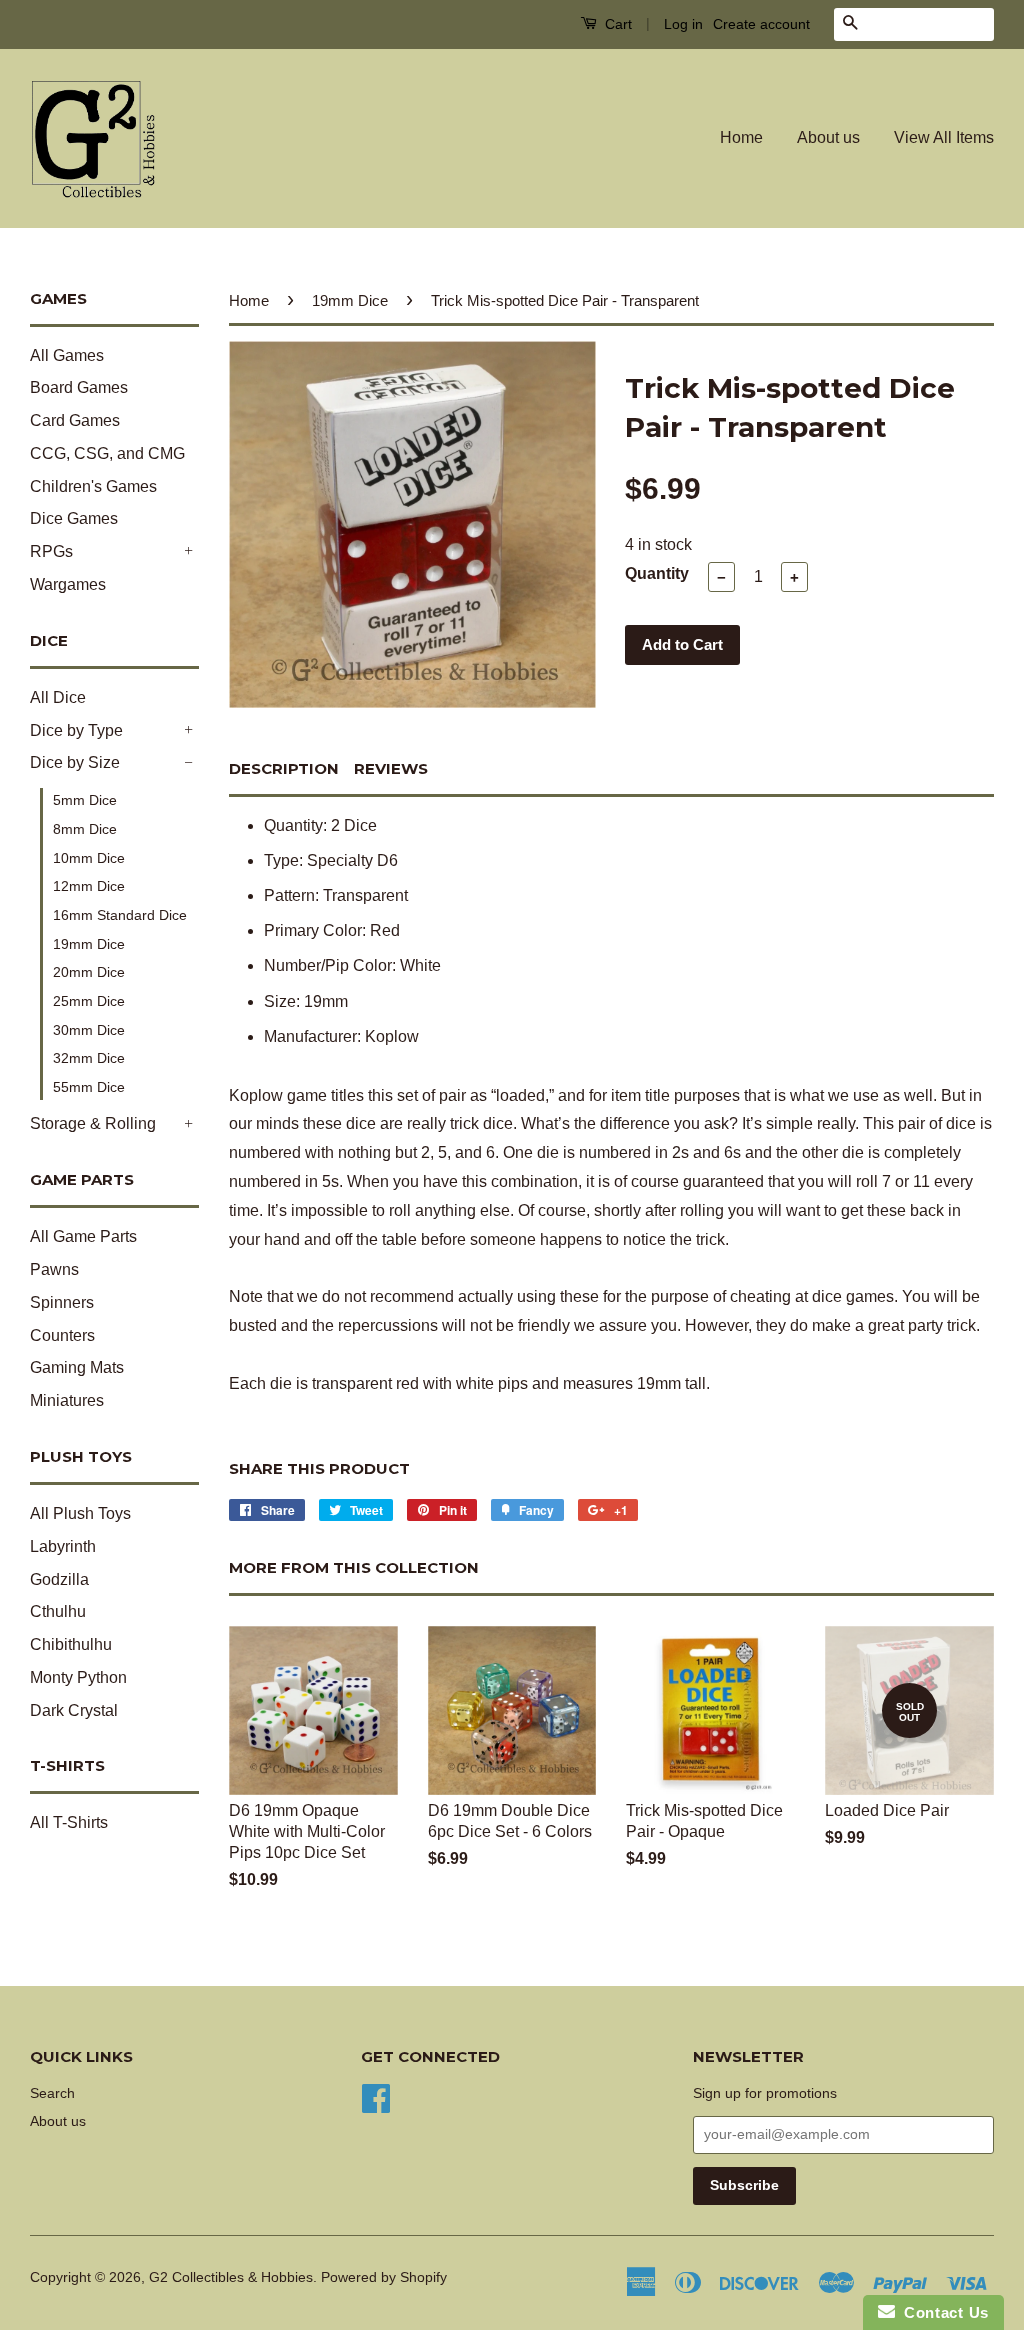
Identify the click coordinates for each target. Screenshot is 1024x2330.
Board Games (79, 387)
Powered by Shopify (384, 2277)
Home (741, 137)
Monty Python (78, 1677)
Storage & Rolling (93, 1123)
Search (52, 2093)
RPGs (51, 551)
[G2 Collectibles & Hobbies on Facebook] (376, 2096)
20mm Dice (89, 972)
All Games (67, 355)
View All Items (944, 137)
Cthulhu (58, 1611)
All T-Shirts (69, 1822)
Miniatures (67, 1400)
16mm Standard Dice (120, 915)
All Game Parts (83, 1236)
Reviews (391, 768)
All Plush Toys (80, 1513)
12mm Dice (89, 886)
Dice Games (74, 518)
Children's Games (93, 486)
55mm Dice (89, 1087)
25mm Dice (89, 1001)
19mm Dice (89, 944)
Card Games (75, 420)
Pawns (54, 1269)
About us (828, 137)
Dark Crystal (74, 1710)
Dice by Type (76, 730)
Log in (683, 24)
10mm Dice (89, 858)
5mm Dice (85, 800)
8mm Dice (85, 829)
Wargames (68, 584)
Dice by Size (75, 762)
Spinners (62, 1302)
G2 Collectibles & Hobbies (231, 2277)
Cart (616, 24)
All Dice (58, 697)
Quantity (657, 573)
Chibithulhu (71, 1644)
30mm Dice (89, 1030)
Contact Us (942, 2312)
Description (284, 768)
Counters (62, 1335)
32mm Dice (89, 1058)
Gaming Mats (77, 1367)
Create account (761, 24)
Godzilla (59, 1579)
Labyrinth (63, 1546)
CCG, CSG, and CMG (107, 453)
